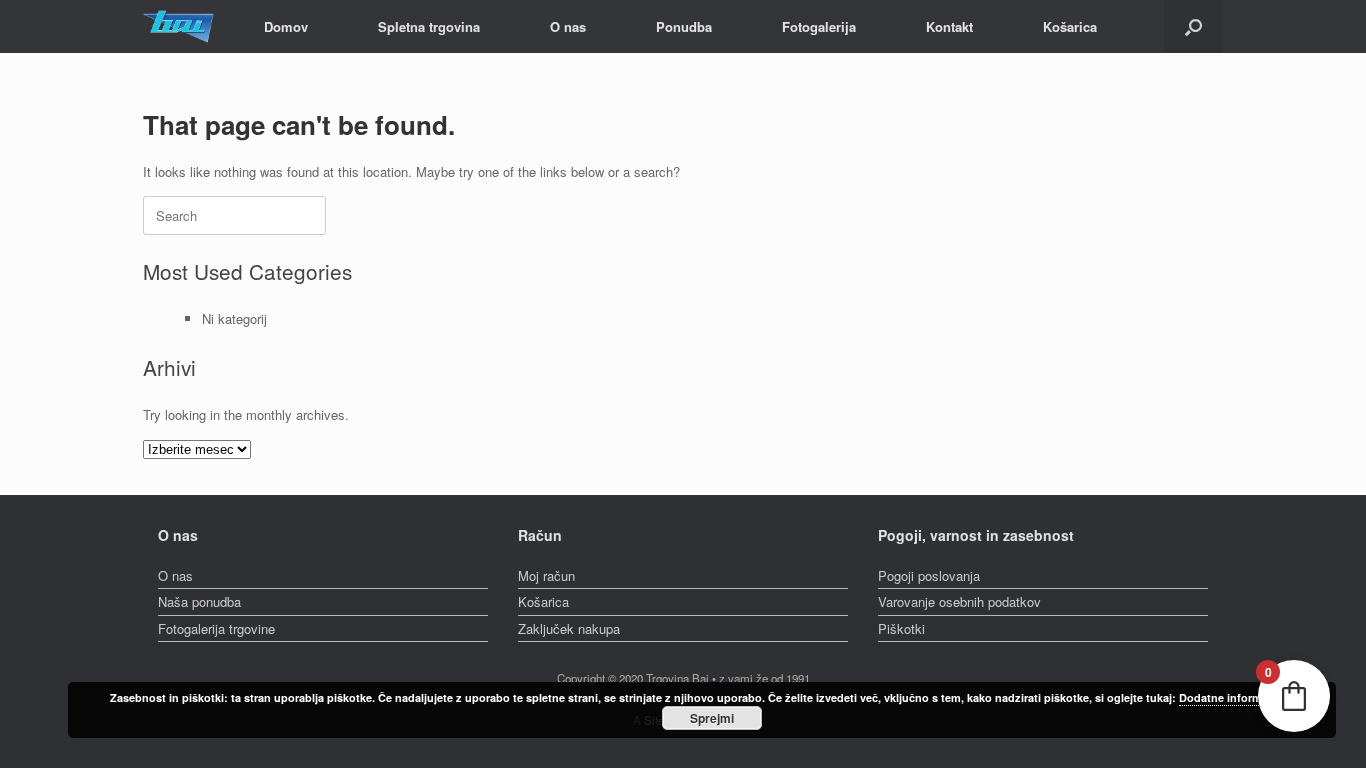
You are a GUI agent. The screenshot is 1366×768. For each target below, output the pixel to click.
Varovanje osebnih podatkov (959, 601)
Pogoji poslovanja (929, 575)
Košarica (1070, 26)
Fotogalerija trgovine (216, 628)
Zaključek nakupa (569, 628)
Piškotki (901, 628)
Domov (286, 26)
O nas (568, 26)
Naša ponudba (199, 601)
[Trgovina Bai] (178, 26)
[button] (1193, 26)
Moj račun (546, 575)
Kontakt (949, 26)
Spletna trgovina (429, 26)
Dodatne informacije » (1237, 697)
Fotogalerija (819, 26)
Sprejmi (712, 718)
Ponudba (684, 26)
